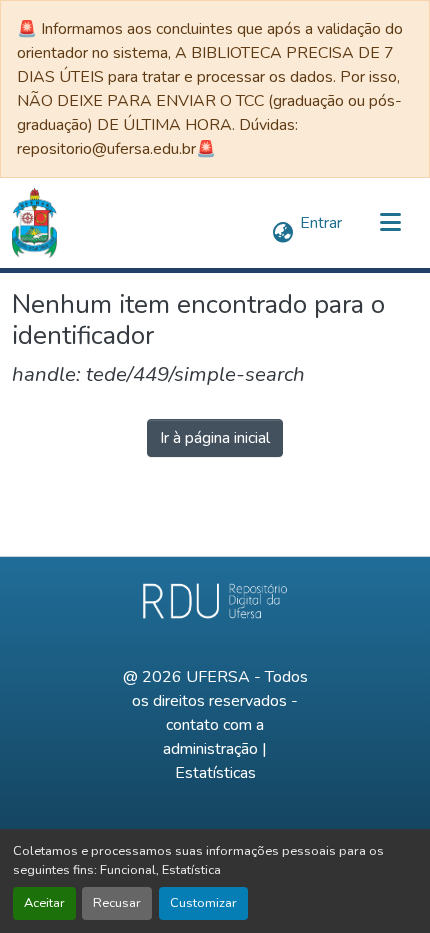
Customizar (203, 903)
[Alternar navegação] (390, 223)
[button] (34, 223)
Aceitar (44, 903)
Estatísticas (215, 773)
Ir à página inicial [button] (215, 438)
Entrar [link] (321, 223)
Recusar (117, 903)
